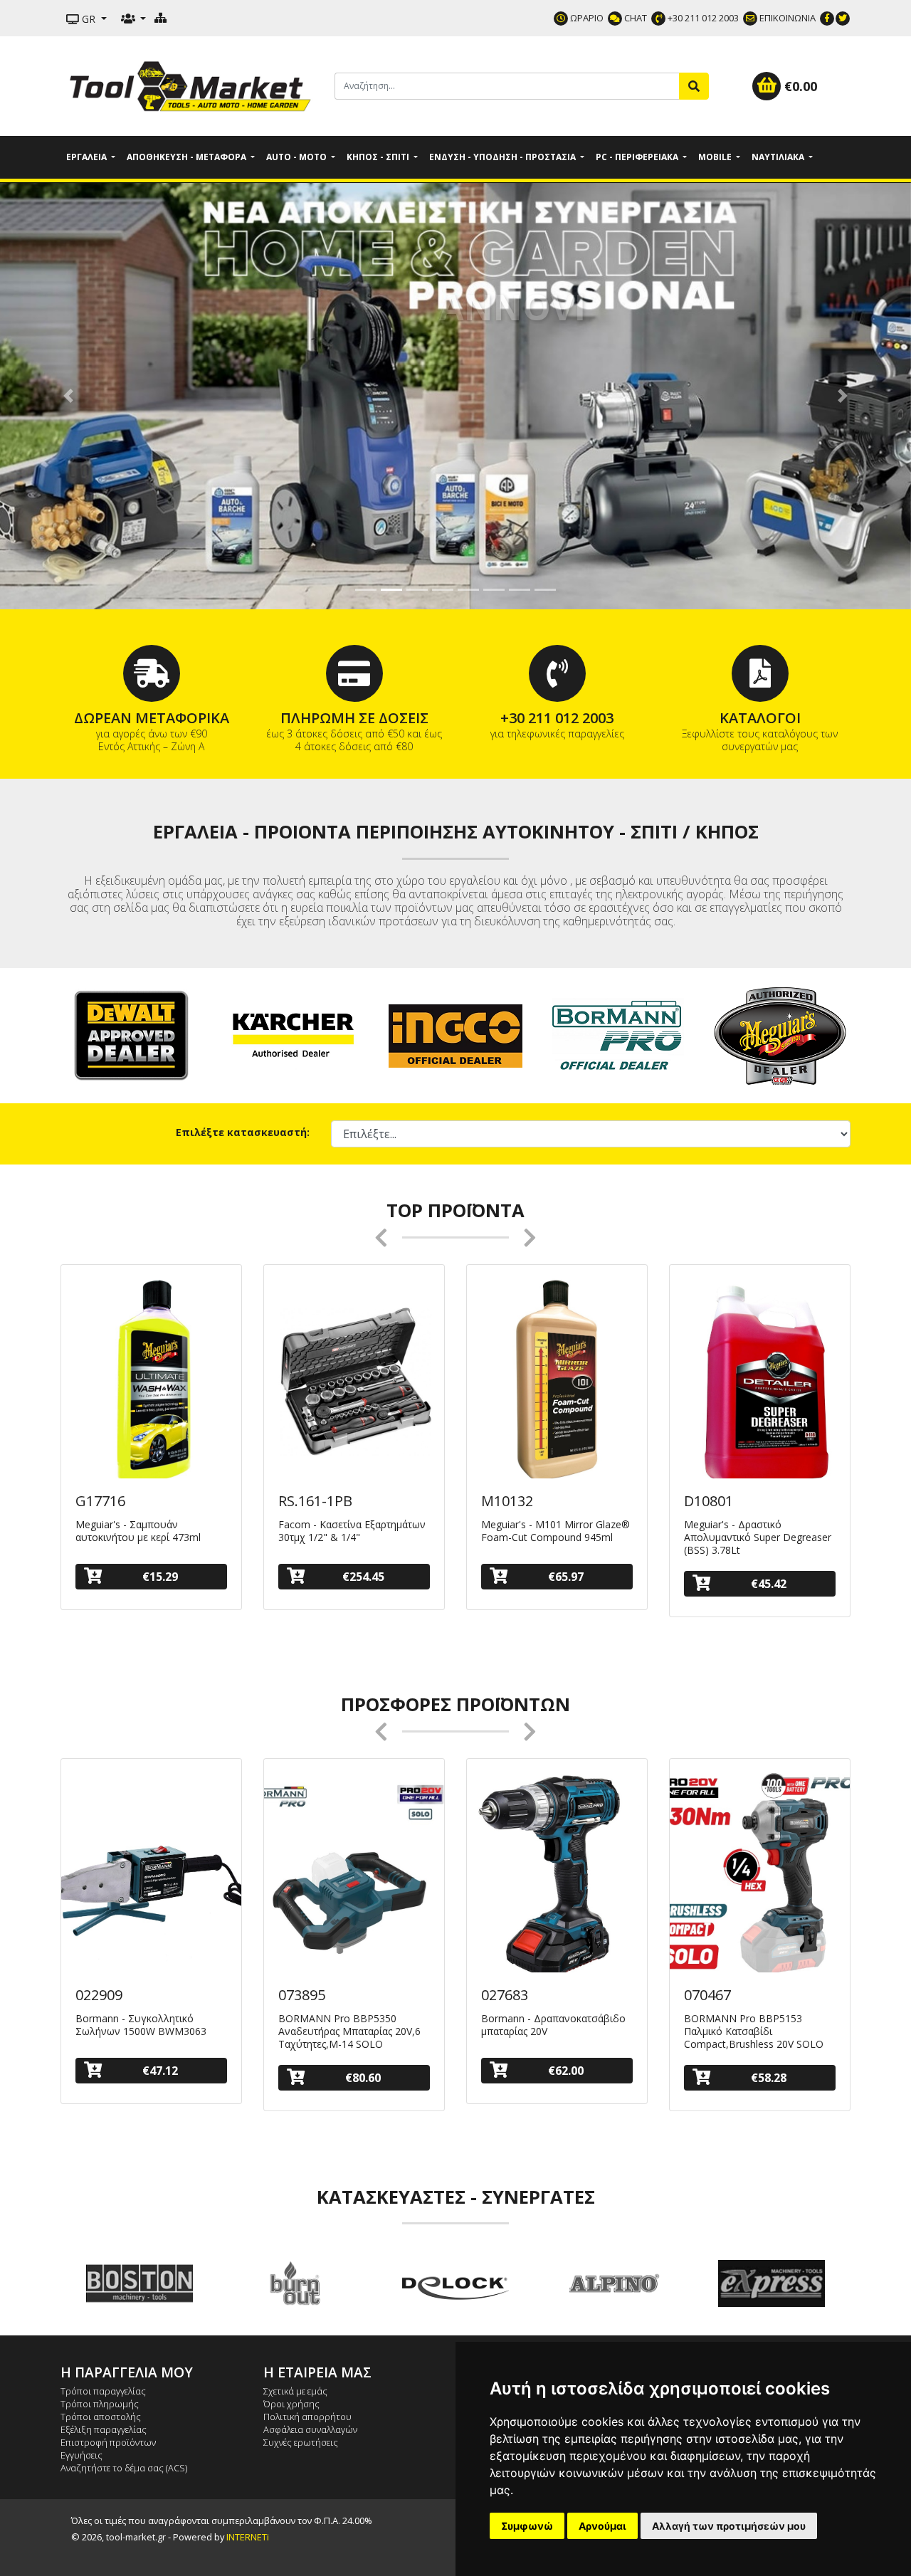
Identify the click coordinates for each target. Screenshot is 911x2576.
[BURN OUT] (139, 2283)
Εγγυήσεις (81, 2455)
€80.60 (363, 2078)
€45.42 (769, 1584)
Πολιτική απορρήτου (307, 2417)
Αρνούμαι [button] (602, 2526)
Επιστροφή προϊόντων (108, 2442)
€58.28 (769, 2078)
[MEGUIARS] (780, 1035)
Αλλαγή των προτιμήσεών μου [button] (729, 2526)
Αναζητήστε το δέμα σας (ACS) (124, 2468)
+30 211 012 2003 (702, 18)
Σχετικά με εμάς (295, 2391)
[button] (68, 396)
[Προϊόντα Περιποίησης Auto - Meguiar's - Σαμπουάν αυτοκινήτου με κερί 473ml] (151, 1382)
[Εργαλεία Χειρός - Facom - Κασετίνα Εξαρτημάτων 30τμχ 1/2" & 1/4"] (354, 1382)
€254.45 (363, 1577)
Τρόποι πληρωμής (100, 2404)
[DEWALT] (131, 1035)
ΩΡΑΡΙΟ (586, 18)
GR (89, 19)
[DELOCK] (297, 2283)
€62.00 (566, 2071)
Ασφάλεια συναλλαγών (310, 2429)
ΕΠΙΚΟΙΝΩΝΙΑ (786, 18)
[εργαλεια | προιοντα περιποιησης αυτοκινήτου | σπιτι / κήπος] (192, 85)
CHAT (634, 18)
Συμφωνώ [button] (527, 2526)
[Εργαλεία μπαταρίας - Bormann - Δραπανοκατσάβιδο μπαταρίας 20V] (557, 1876)
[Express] (614, 2283)
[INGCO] (455, 1035)
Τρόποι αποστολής (101, 2417)
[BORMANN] (618, 1035)
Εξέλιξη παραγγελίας (104, 2429)
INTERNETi (248, 2537)
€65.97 (566, 1577)
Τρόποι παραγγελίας (103, 2391)
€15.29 (160, 1577)
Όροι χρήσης (291, 2404)
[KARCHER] (294, 1035)
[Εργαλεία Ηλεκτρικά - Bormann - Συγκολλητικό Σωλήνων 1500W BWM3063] (151, 1876)
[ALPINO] (455, 2283)
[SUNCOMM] (772, 2283)
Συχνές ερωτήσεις (301, 2442)
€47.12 (160, 2071)
